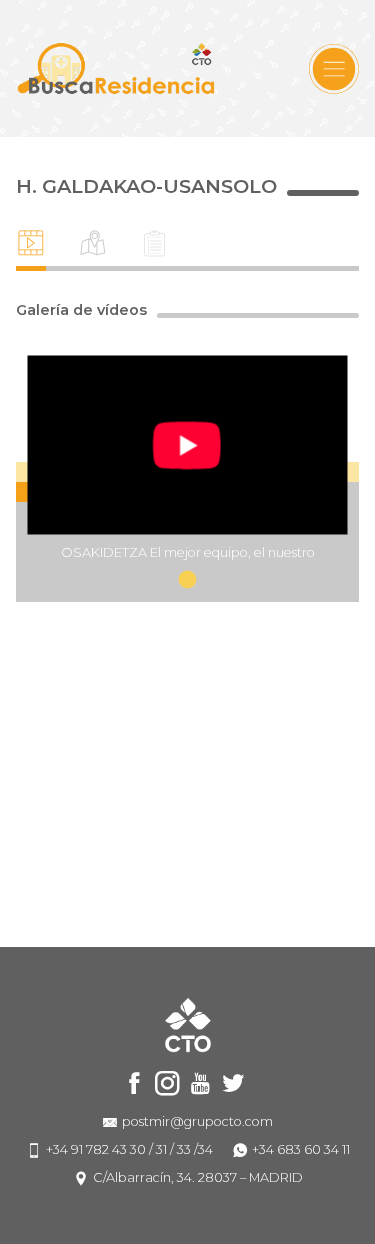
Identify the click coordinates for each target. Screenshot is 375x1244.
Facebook (134, 1083)
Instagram (167, 1083)
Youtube (200, 1083)
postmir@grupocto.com (197, 1121)
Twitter (233, 1083)
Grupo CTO (116, 68)
